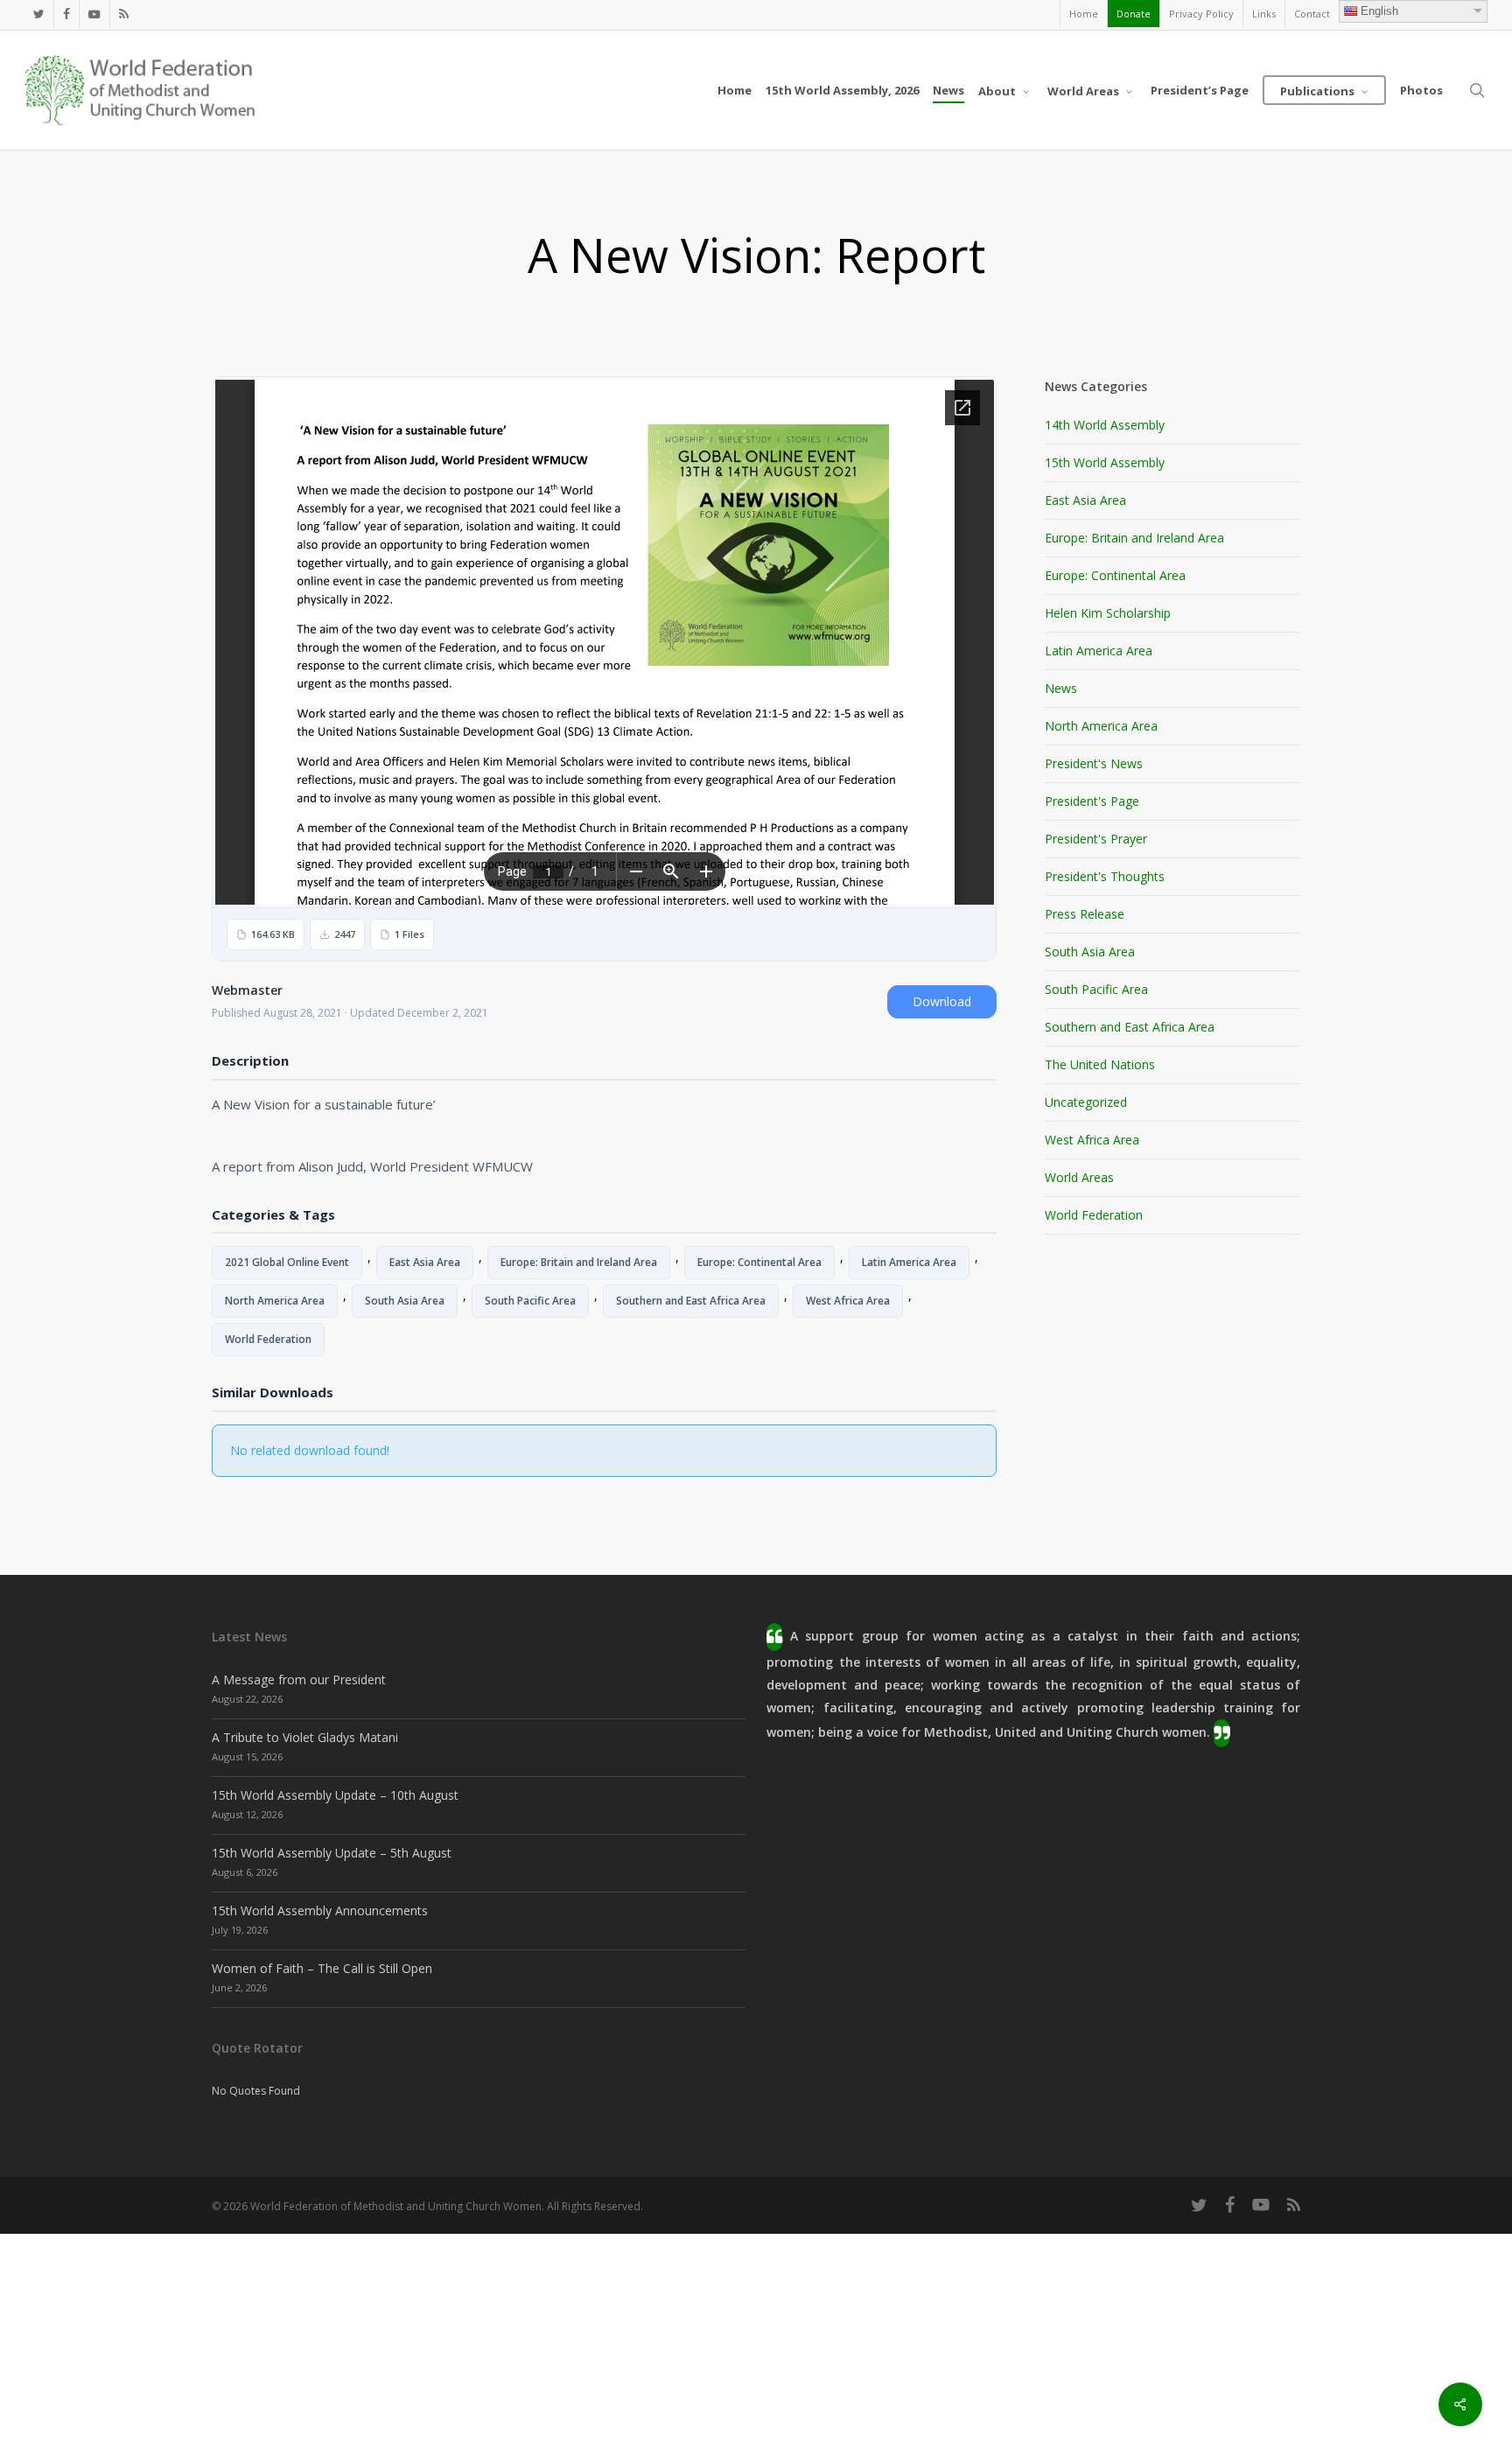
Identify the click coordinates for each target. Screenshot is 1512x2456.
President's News (1094, 763)
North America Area (275, 1301)
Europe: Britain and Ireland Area (579, 1262)
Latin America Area (909, 1262)
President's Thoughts (1105, 876)
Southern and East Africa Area (691, 1301)
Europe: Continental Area (759, 1262)
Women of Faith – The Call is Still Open (322, 1968)
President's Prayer (1096, 839)
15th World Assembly (1105, 462)
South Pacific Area (530, 1301)
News (1061, 688)
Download (942, 1001)
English (1379, 11)
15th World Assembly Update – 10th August (335, 1795)
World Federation (268, 1339)
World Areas (1079, 1177)
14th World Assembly (1105, 425)
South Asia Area (405, 1301)
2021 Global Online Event (287, 1262)
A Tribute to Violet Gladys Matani (305, 1737)
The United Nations (1100, 1064)
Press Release (1085, 914)
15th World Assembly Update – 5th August (332, 1853)
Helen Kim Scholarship (1108, 613)
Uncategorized (1086, 1102)
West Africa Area (848, 1301)
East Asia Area (425, 1262)
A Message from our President (299, 1679)
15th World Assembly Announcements (320, 1910)
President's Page (1092, 801)
